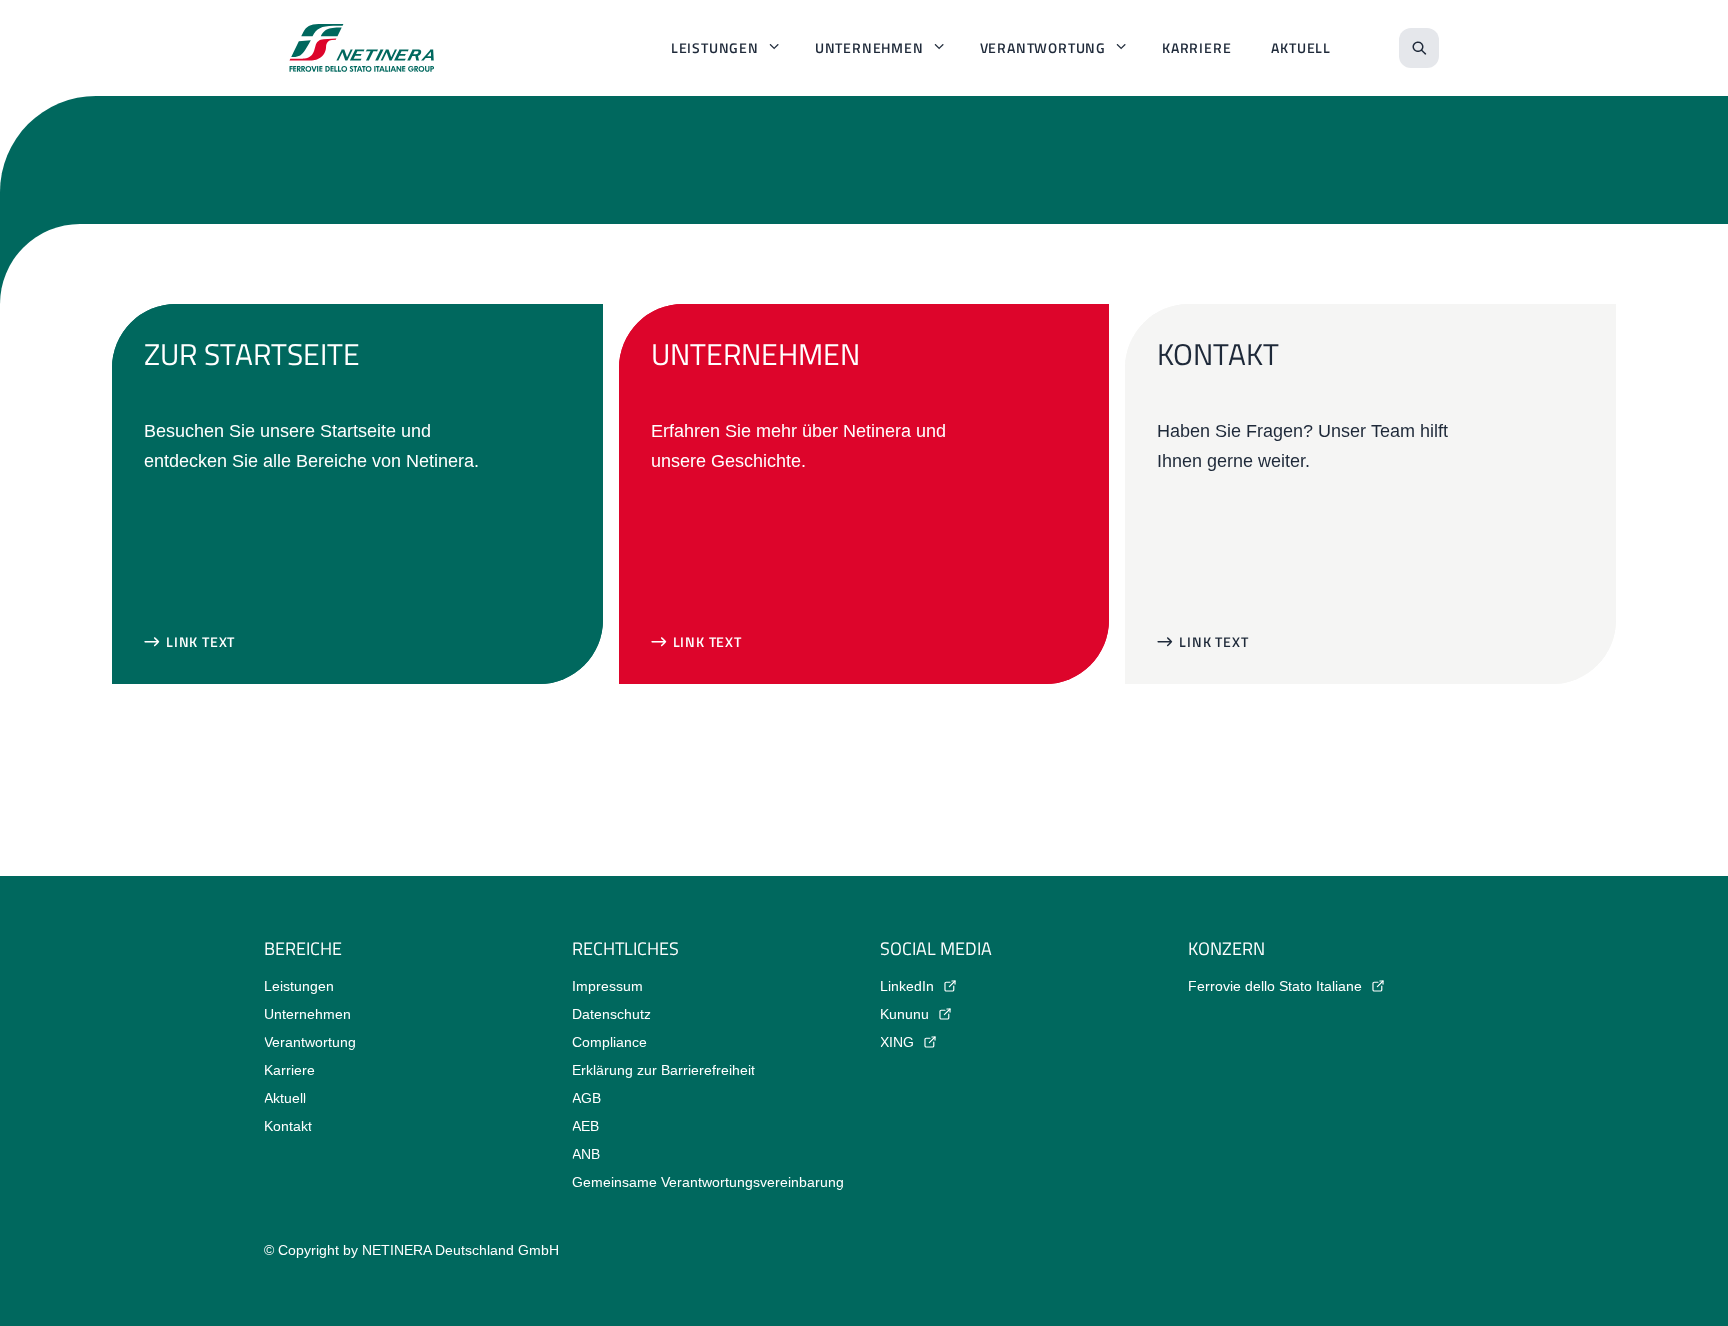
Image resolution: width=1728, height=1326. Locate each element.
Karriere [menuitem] (1196, 47)
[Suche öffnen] (1419, 48)
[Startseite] (362, 48)
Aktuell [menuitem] (1301, 47)
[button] (189, 642)
